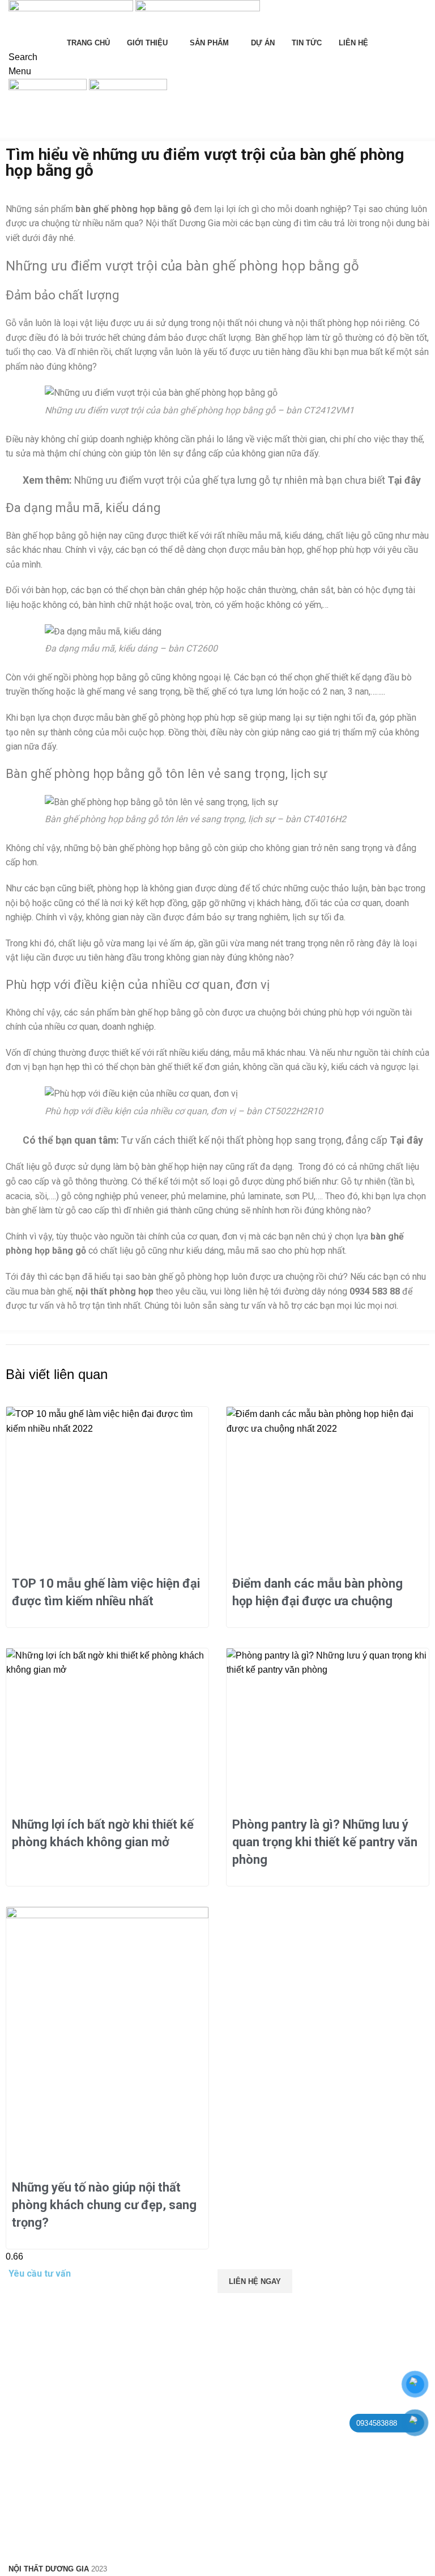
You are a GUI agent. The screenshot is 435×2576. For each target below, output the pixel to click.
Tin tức (51, 134)
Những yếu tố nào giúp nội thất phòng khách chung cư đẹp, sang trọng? (104, 2205)
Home (18, 134)
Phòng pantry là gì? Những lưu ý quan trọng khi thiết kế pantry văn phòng (325, 1842)
